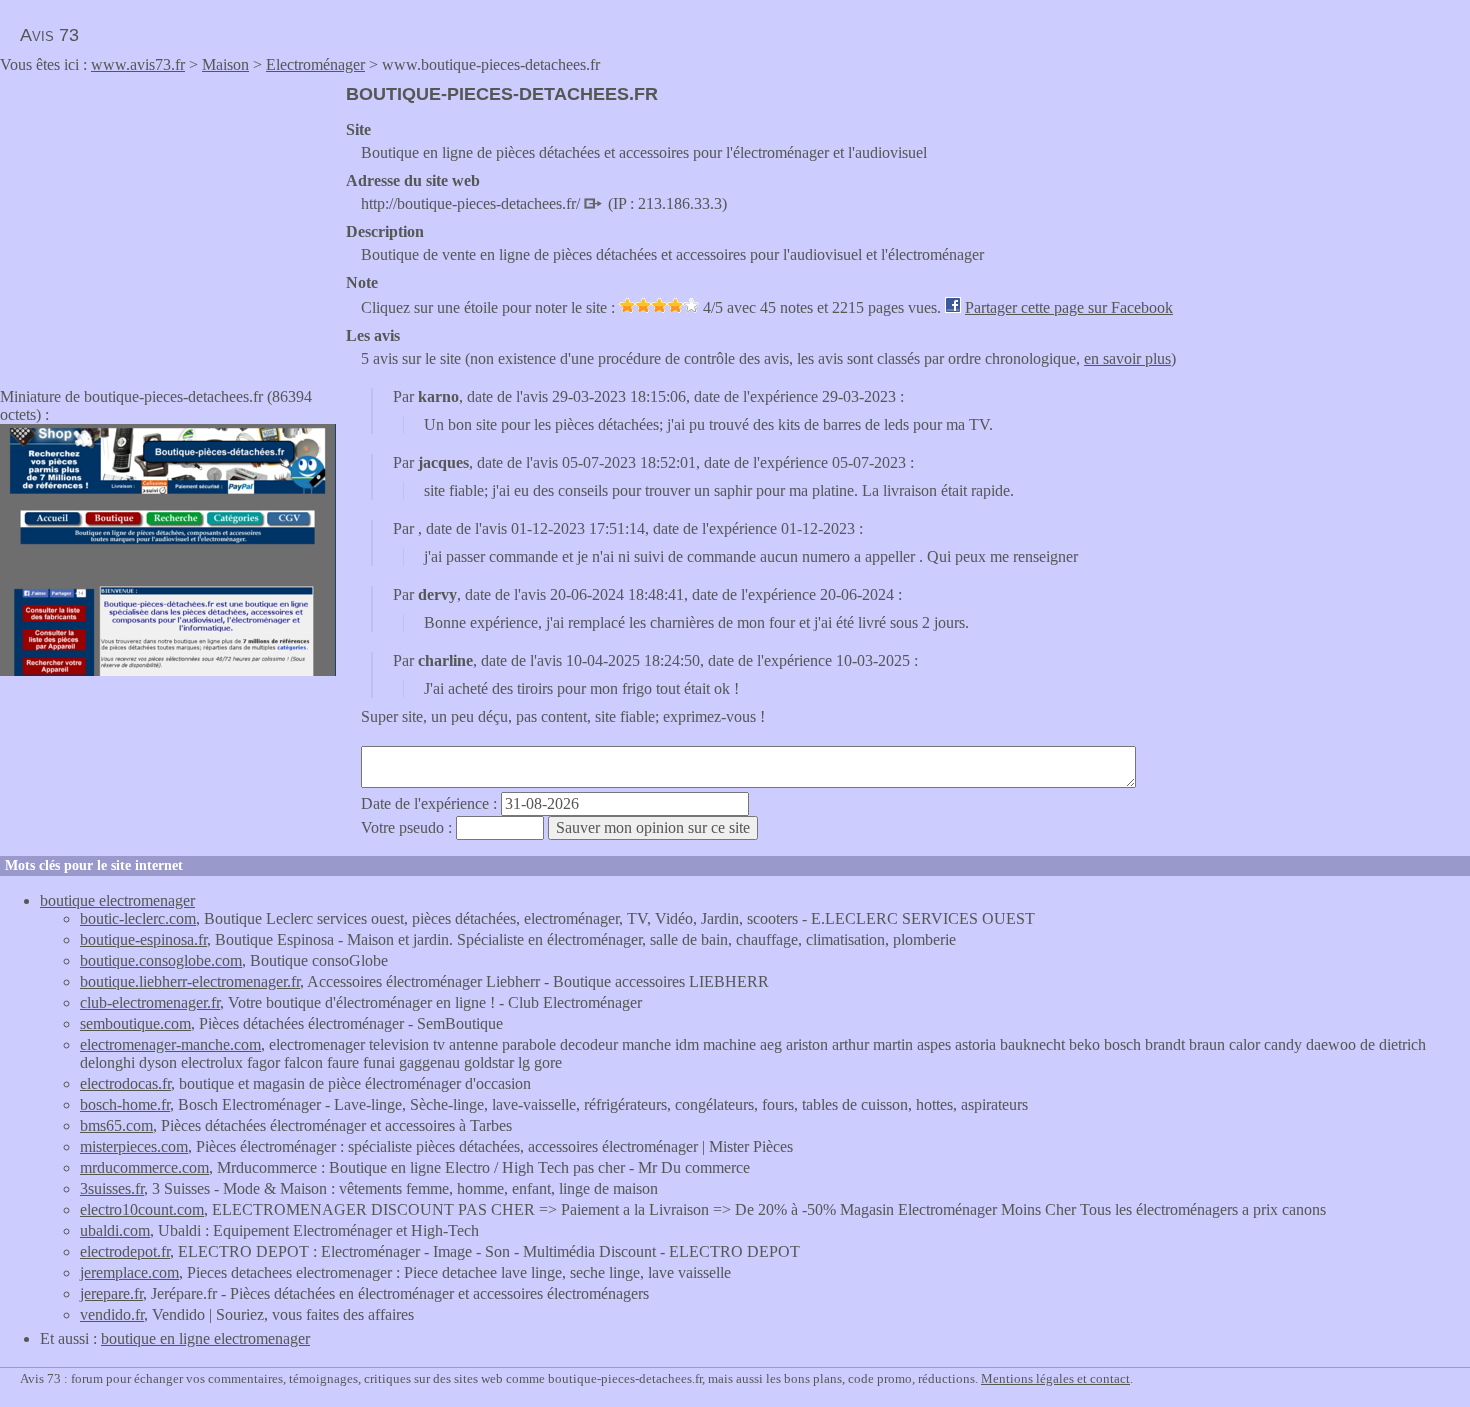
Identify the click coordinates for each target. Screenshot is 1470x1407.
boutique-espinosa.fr (143, 939)
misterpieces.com (134, 1146)
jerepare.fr (111, 1293)
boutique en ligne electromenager (205, 1338)
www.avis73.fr (138, 64)
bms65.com (116, 1125)
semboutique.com (135, 1023)
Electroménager (315, 64)
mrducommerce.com (144, 1167)
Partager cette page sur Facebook (1069, 307)
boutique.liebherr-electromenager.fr (190, 981)
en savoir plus (1127, 358)
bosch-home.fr (125, 1104)
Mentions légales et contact (1055, 1378)
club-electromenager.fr (150, 1002)
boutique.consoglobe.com (161, 960)
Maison (225, 64)
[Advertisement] (168, 224)
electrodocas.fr (125, 1083)
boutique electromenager (117, 900)
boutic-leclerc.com (138, 918)
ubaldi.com (115, 1230)
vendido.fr (112, 1314)
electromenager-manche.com (170, 1044)
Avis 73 (49, 35)
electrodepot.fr (125, 1251)
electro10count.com (142, 1209)
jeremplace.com (129, 1272)
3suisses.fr (112, 1188)
